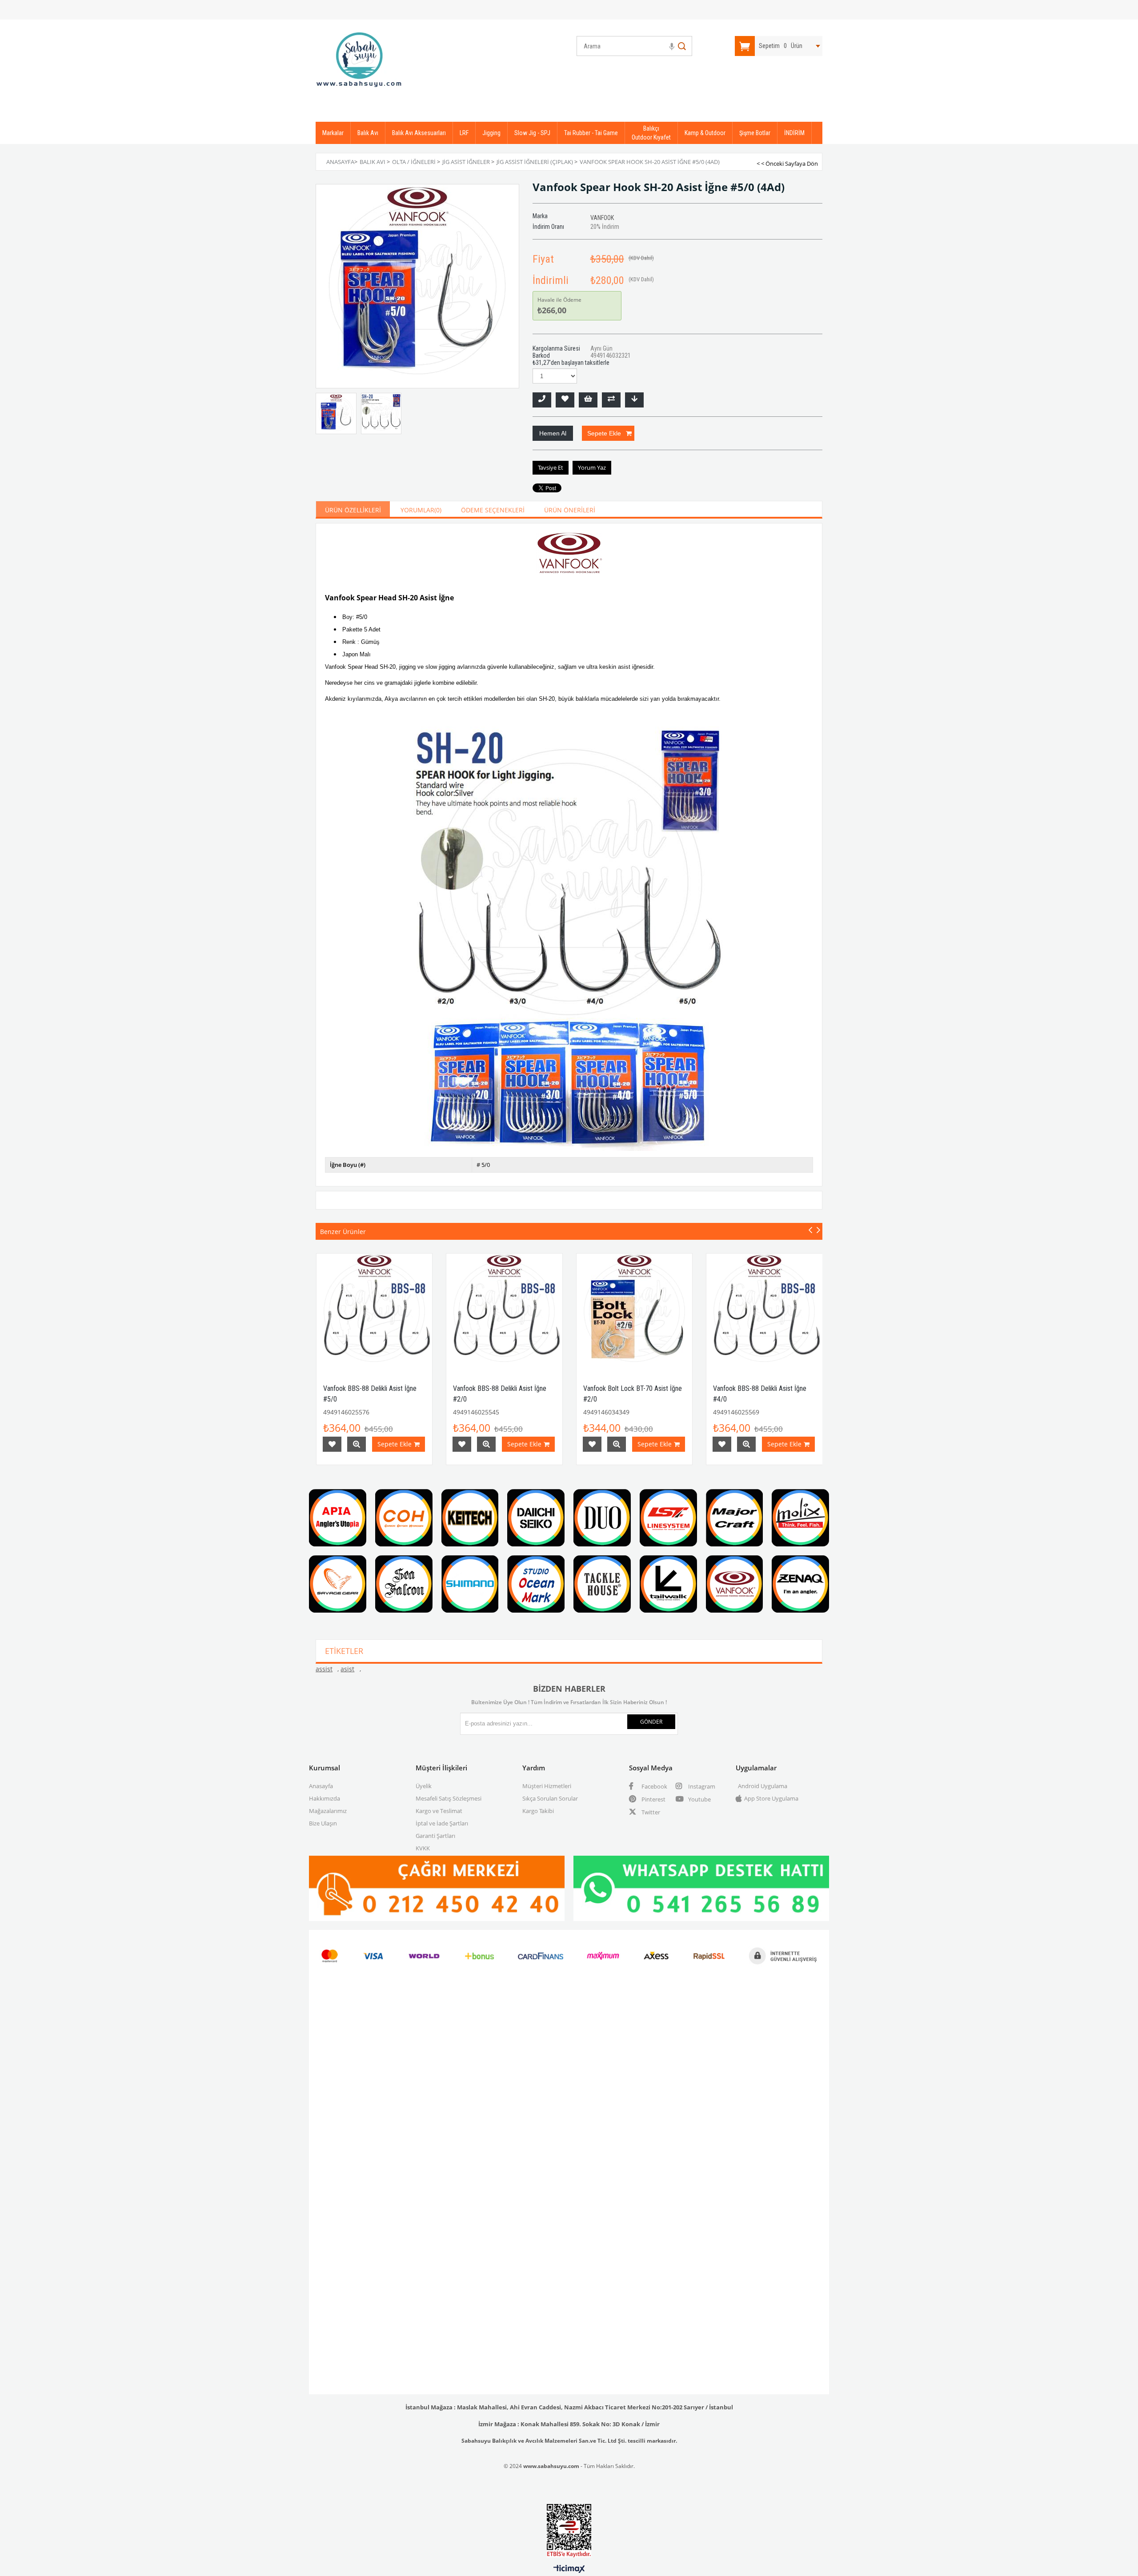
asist (347, 1669)
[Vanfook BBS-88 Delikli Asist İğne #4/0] (764, 1312)
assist (324, 1669)
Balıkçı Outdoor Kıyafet (651, 133)
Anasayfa (321, 1786)
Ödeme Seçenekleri (493, 510)
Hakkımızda (325, 1798)
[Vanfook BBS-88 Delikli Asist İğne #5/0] (375, 1312)
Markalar (333, 133)
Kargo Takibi (538, 1811)
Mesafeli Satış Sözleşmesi (449, 1798)
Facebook (654, 1786)
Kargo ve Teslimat (439, 1811)
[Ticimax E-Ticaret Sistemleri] (569, 2569)
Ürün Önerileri (570, 510)
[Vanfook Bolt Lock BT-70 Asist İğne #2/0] (635, 1312)
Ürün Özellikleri (353, 510)
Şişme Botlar (755, 133)
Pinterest (653, 1799)
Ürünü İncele (357, 1444)
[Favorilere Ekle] (565, 400)
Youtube (699, 1799)
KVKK (423, 1848)
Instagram (701, 1786)
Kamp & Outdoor (705, 133)
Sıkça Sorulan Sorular (550, 1798)
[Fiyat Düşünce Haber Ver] (634, 400)
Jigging (491, 133)
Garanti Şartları (435, 1836)
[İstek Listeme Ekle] (588, 400)
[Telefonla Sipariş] (542, 400)
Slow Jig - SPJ (532, 133)
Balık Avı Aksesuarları (419, 133)
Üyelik (424, 1786)
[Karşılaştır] (611, 400)
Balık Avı (368, 133)
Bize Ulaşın (323, 1823)
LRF (464, 133)
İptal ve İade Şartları (442, 1823)
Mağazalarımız (328, 1811)
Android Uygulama (763, 1786)
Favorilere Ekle (332, 1444)
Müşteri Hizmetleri (547, 1786)
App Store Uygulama (771, 1798)
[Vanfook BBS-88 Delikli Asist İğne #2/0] (504, 1312)
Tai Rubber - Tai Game (591, 133)
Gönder (651, 1722)
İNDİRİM (794, 133)
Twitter (650, 1812)
